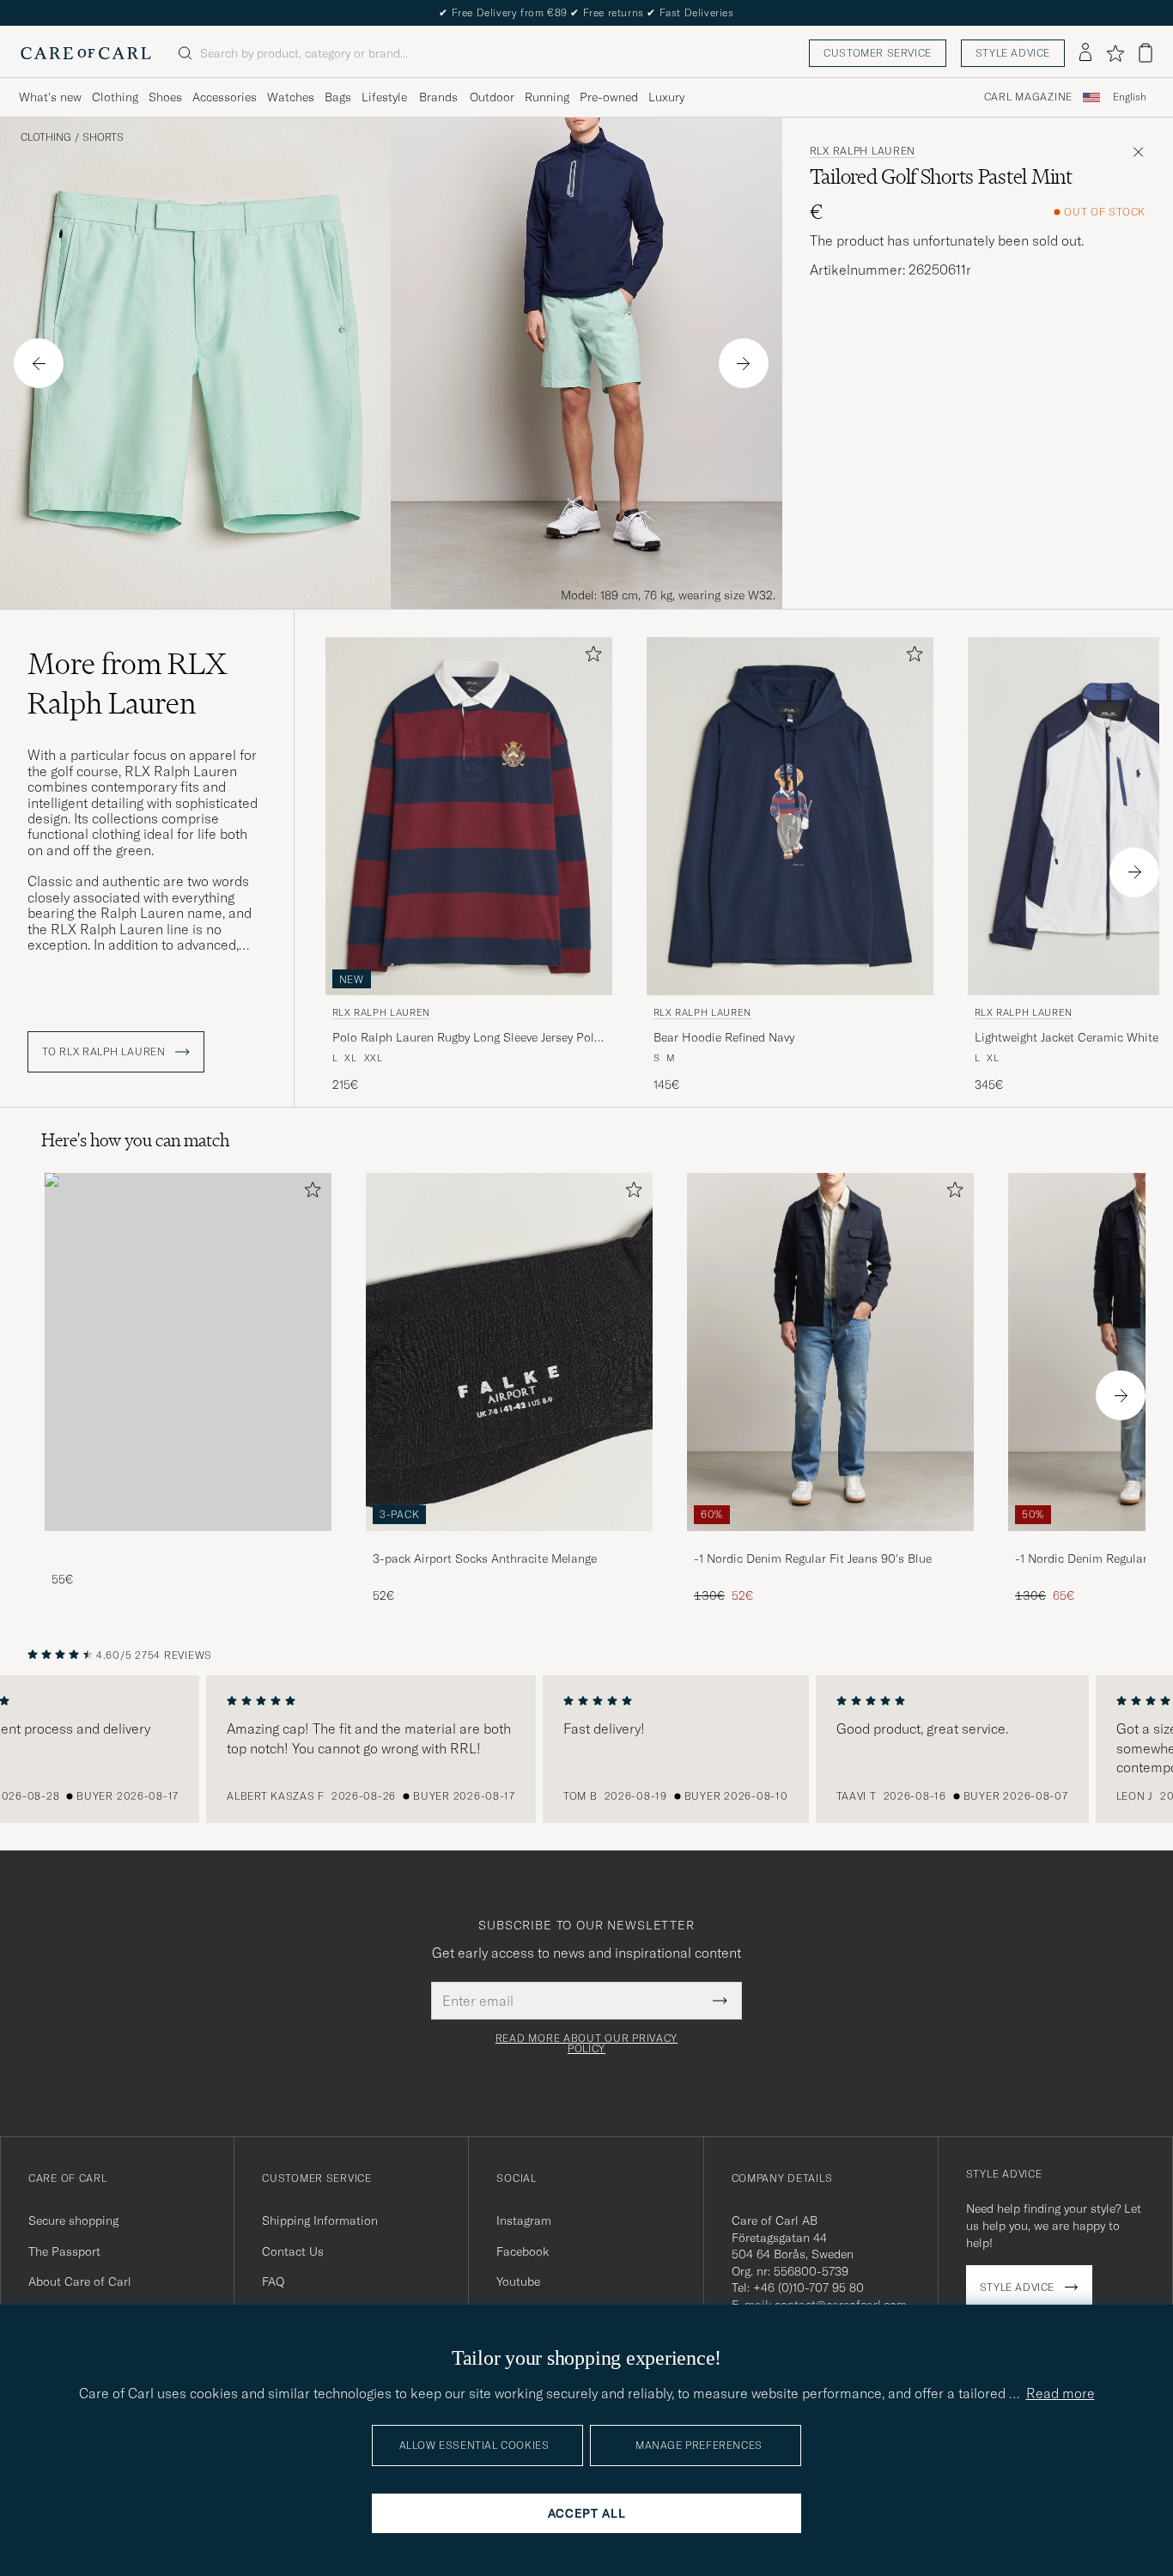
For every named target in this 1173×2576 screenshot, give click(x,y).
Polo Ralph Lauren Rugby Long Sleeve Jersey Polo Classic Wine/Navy (467, 1038)
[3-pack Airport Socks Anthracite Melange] (509, 1543)
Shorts (103, 137)
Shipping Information (320, 2221)
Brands (438, 97)
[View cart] (1146, 53)
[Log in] (1085, 53)
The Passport (64, 2251)
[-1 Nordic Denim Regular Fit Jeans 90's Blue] (830, 1543)
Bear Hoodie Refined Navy (724, 1037)
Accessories (225, 97)
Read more (1061, 2393)
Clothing (115, 97)
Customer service (878, 53)
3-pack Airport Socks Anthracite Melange (485, 1558)
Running (547, 97)
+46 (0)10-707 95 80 (808, 2287)
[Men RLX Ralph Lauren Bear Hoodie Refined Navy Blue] (790, 816)
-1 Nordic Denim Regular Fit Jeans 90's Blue (813, 1558)
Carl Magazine (1028, 97)
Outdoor (492, 97)
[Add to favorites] (590, 657)
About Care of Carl (80, 2281)
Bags (338, 97)
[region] (586, 1749)
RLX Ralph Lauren (863, 151)
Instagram (524, 2221)
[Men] (188, 1352)
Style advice (1013, 53)
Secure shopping (73, 2221)
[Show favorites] (1115, 53)
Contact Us (293, 2251)
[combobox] (1130, 97)
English (1130, 97)
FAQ (273, 2281)
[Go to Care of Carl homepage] (86, 53)
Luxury (666, 97)
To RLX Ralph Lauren (105, 1052)
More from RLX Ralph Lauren (127, 683)
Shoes (165, 97)
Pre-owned (609, 97)
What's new (50, 97)
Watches (291, 97)
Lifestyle (384, 97)
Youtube (518, 2281)
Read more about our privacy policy (586, 2044)
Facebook (523, 2251)
